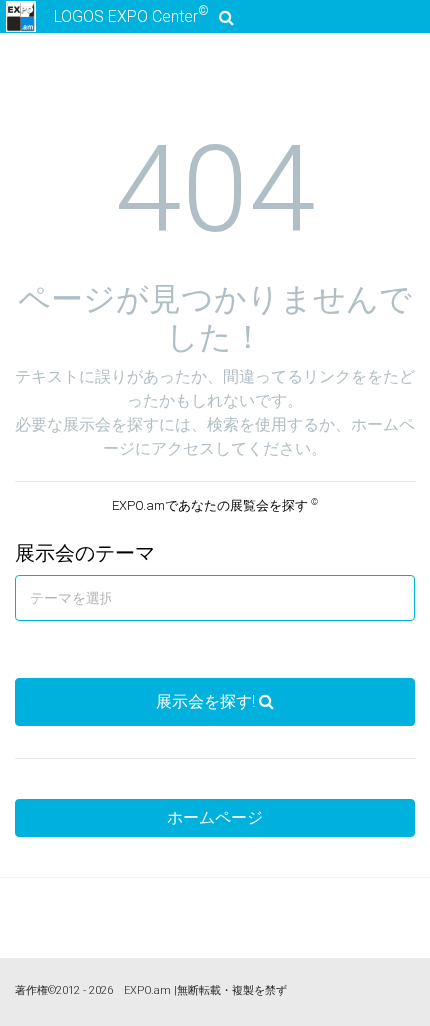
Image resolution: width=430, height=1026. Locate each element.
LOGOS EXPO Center (131, 15)
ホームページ (215, 817)
